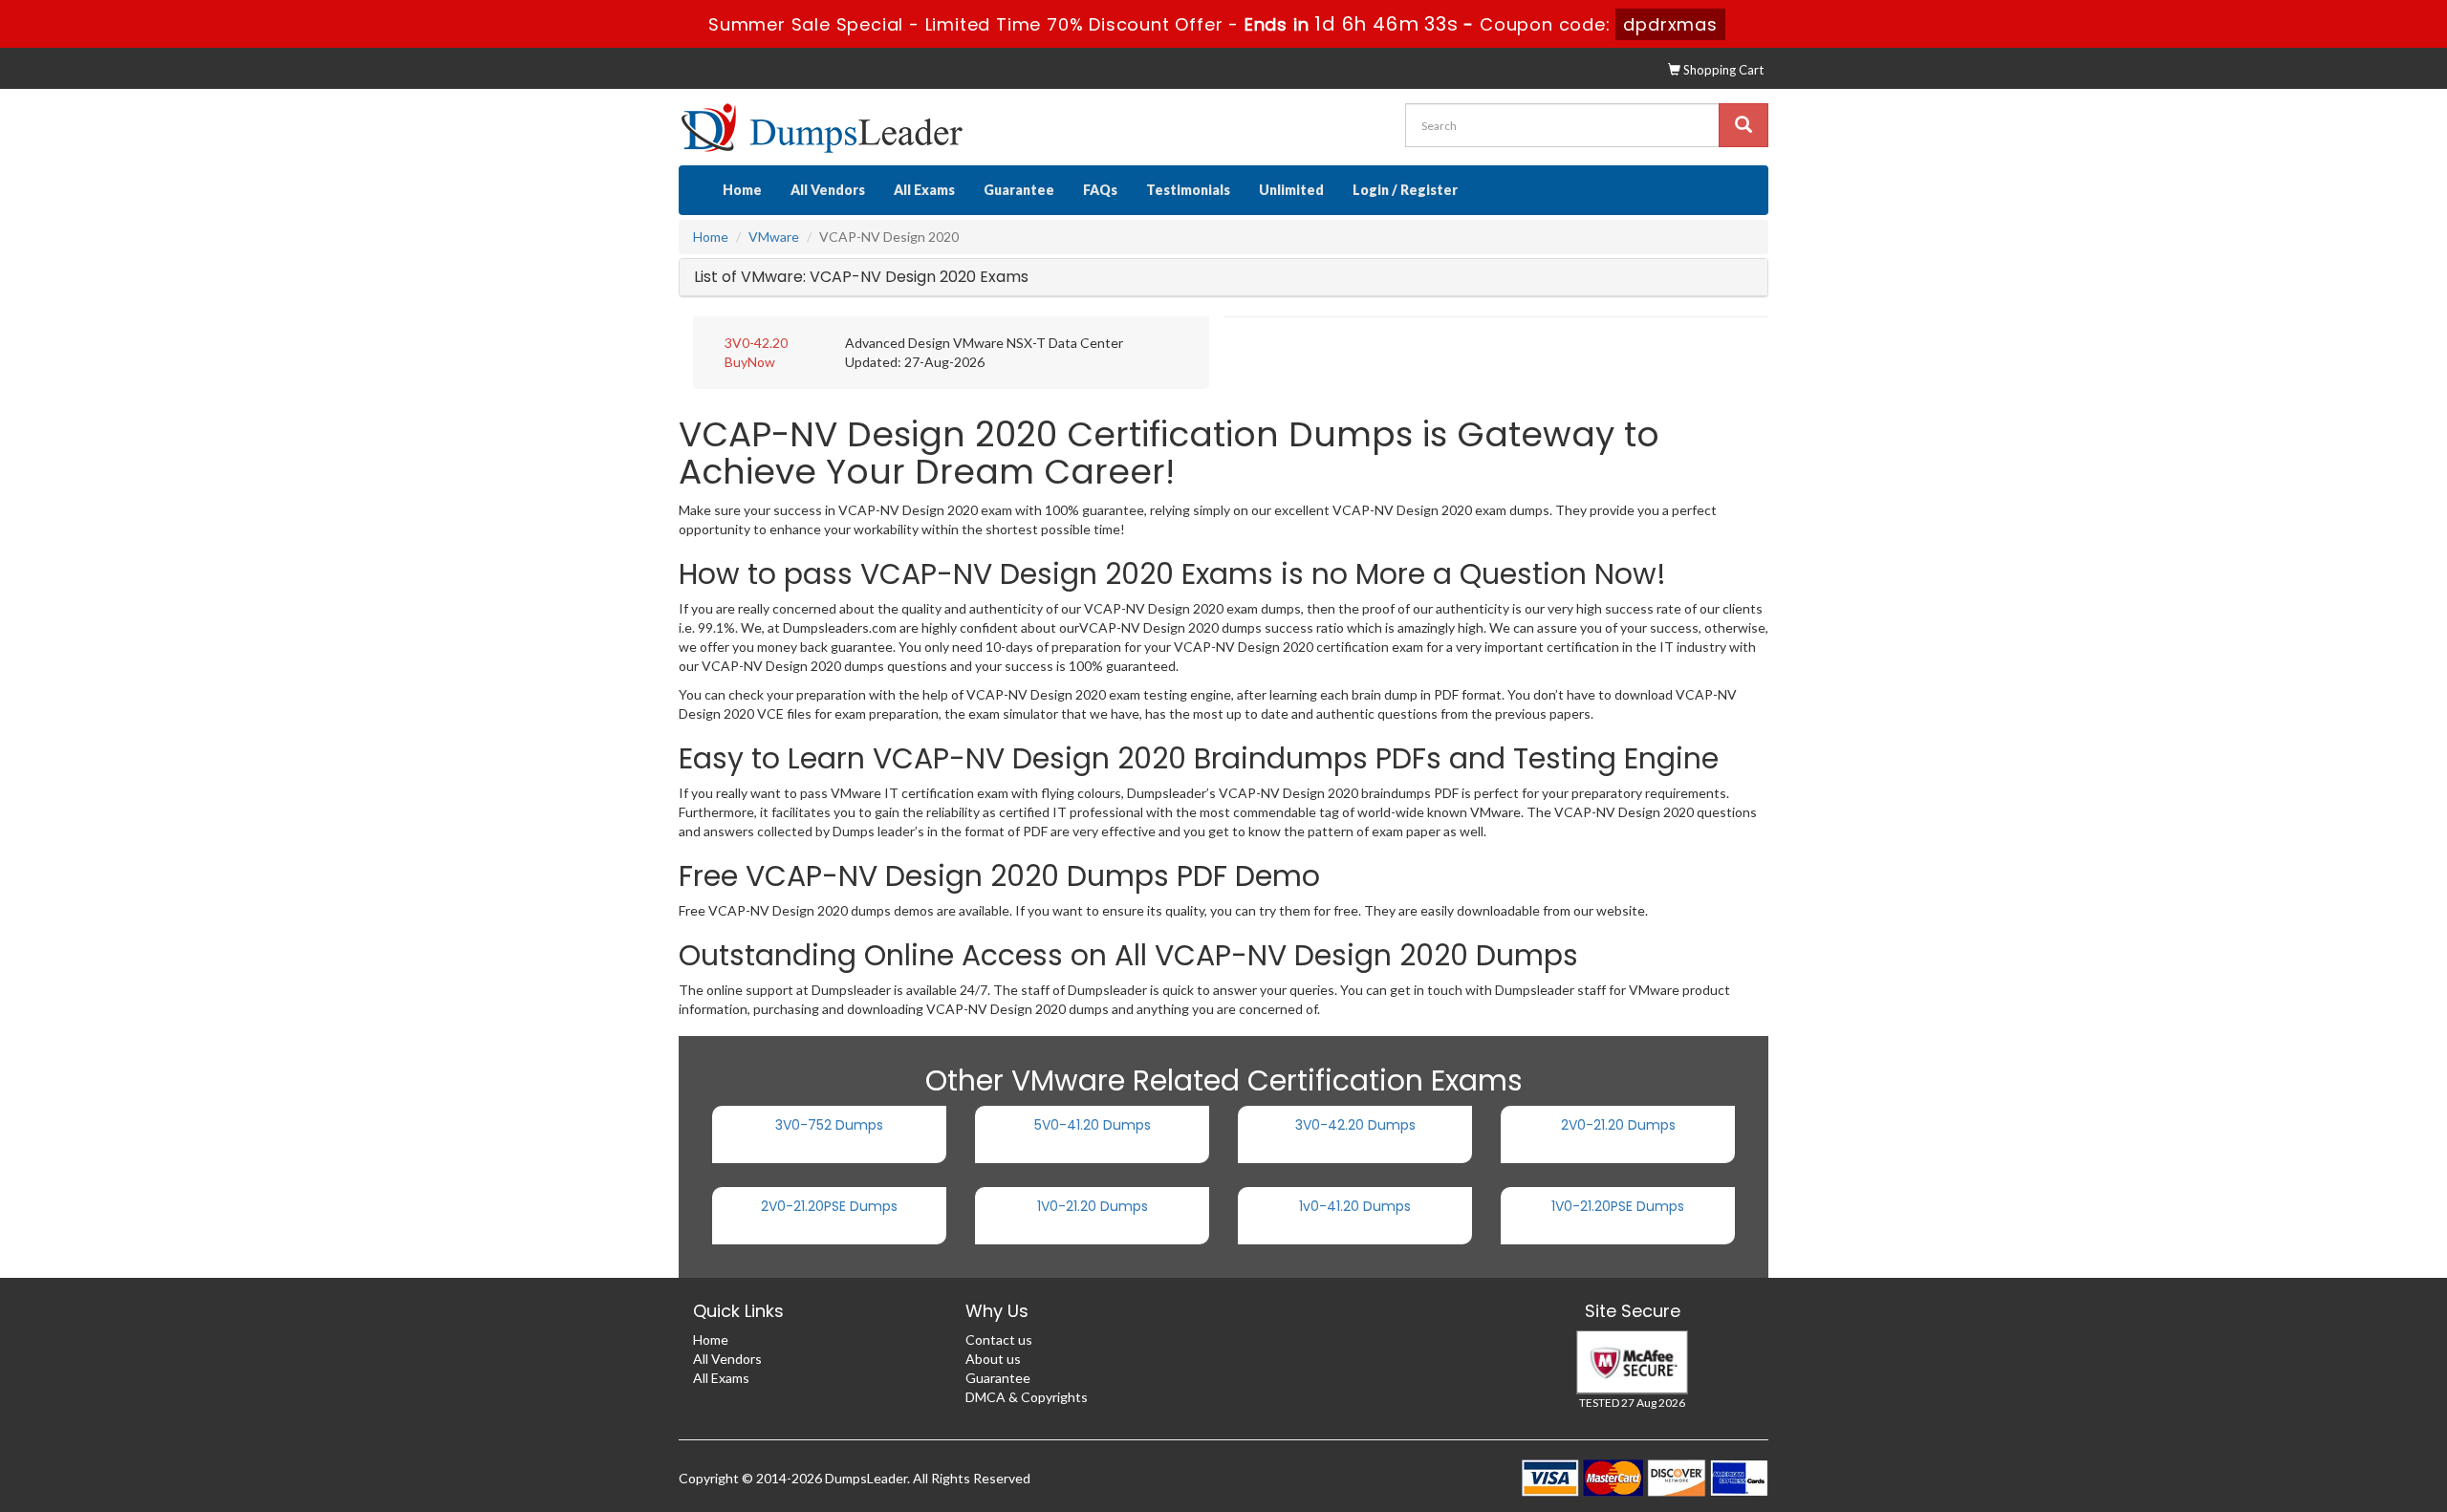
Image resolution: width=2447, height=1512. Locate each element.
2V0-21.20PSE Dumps (829, 1206)
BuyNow (750, 362)
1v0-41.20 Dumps (1355, 1206)
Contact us (999, 1339)
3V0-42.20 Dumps (1355, 1125)
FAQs (1100, 190)
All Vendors (828, 190)
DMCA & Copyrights (1027, 1397)
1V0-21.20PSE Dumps (1618, 1206)
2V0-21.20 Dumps (1618, 1125)
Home (742, 190)
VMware (774, 237)
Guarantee (1019, 190)
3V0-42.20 (756, 343)
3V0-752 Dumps (829, 1125)
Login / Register (1405, 190)
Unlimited (1291, 190)
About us (993, 1359)
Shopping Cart (1722, 70)
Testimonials (1188, 190)
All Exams (924, 190)
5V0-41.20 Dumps (1093, 1125)
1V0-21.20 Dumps (1093, 1206)
